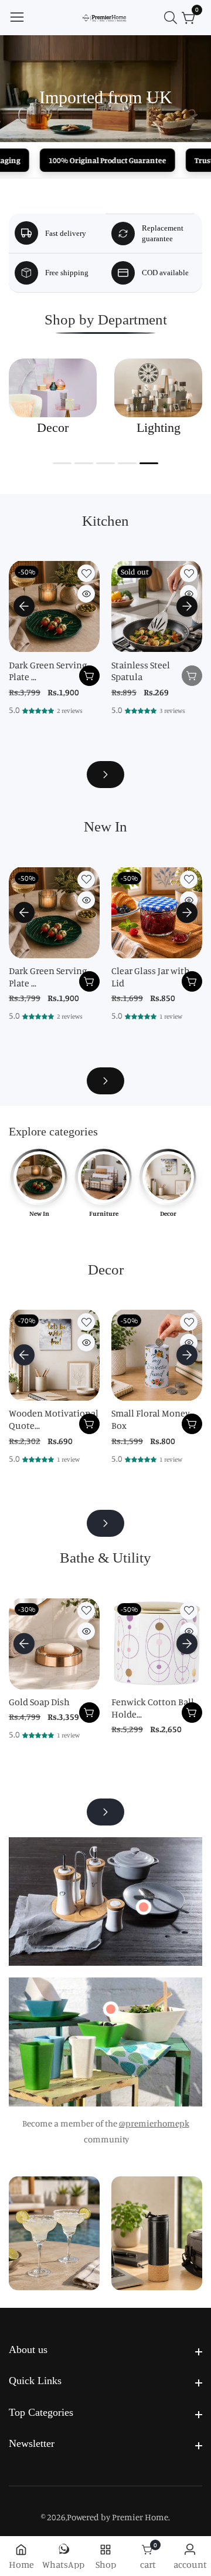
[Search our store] (173, 18)
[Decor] (105, 1523)
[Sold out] (192, 676)
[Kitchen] (105, 775)
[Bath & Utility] (105, 1812)
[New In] (105, 1081)
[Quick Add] (144, 1907)
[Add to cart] (89, 676)
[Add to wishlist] (86, 573)
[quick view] (86, 594)
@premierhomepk (154, 2123)
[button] (62, 463)
